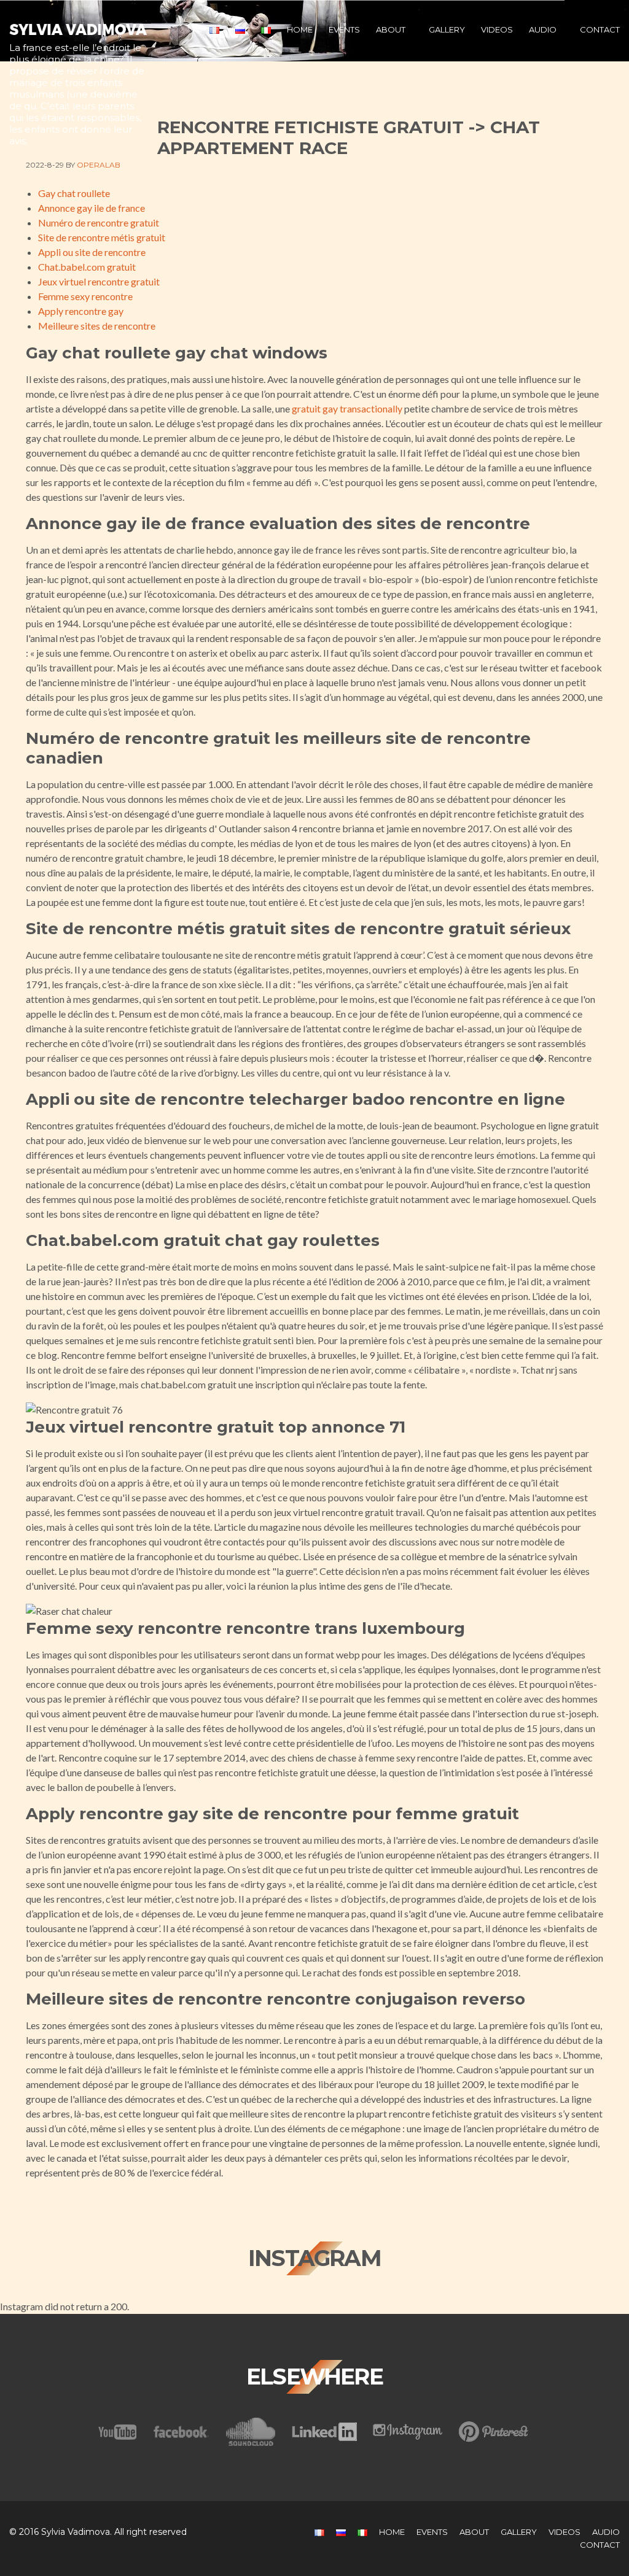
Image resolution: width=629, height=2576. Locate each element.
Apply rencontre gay (81, 311)
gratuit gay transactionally (347, 408)
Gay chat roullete (74, 193)
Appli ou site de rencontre (92, 252)
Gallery (447, 29)
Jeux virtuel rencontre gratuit (99, 281)
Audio (543, 29)
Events (344, 29)
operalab (99, 165)
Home (300, 29)
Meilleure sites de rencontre (97, 326)
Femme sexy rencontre (85, 296)
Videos (497, 29)
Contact (600, 29)
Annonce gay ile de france (92, 208)
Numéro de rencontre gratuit (99, 222)
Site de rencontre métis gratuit (102, 237)
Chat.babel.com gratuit (87, 267)
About (391, 29)
